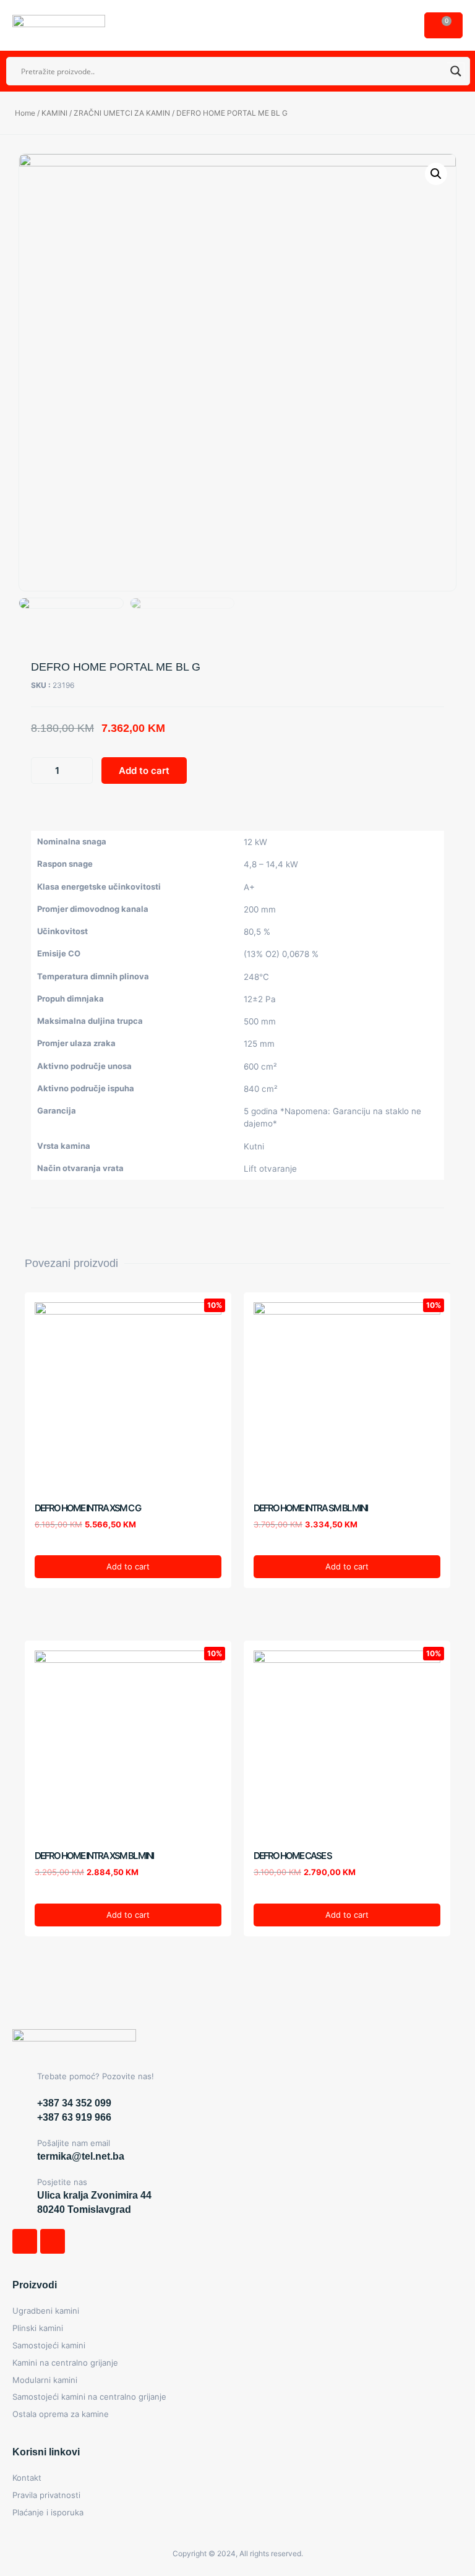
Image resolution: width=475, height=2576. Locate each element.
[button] (403, 23)
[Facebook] (25, 2241)
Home (25, 113)
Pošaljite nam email (74, 2143)
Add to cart (144, 771)
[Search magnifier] (456, 71)
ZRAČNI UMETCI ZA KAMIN (122, 113)
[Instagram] (53, 2241)
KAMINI (54, 113)
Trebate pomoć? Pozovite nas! (96, 2076)
